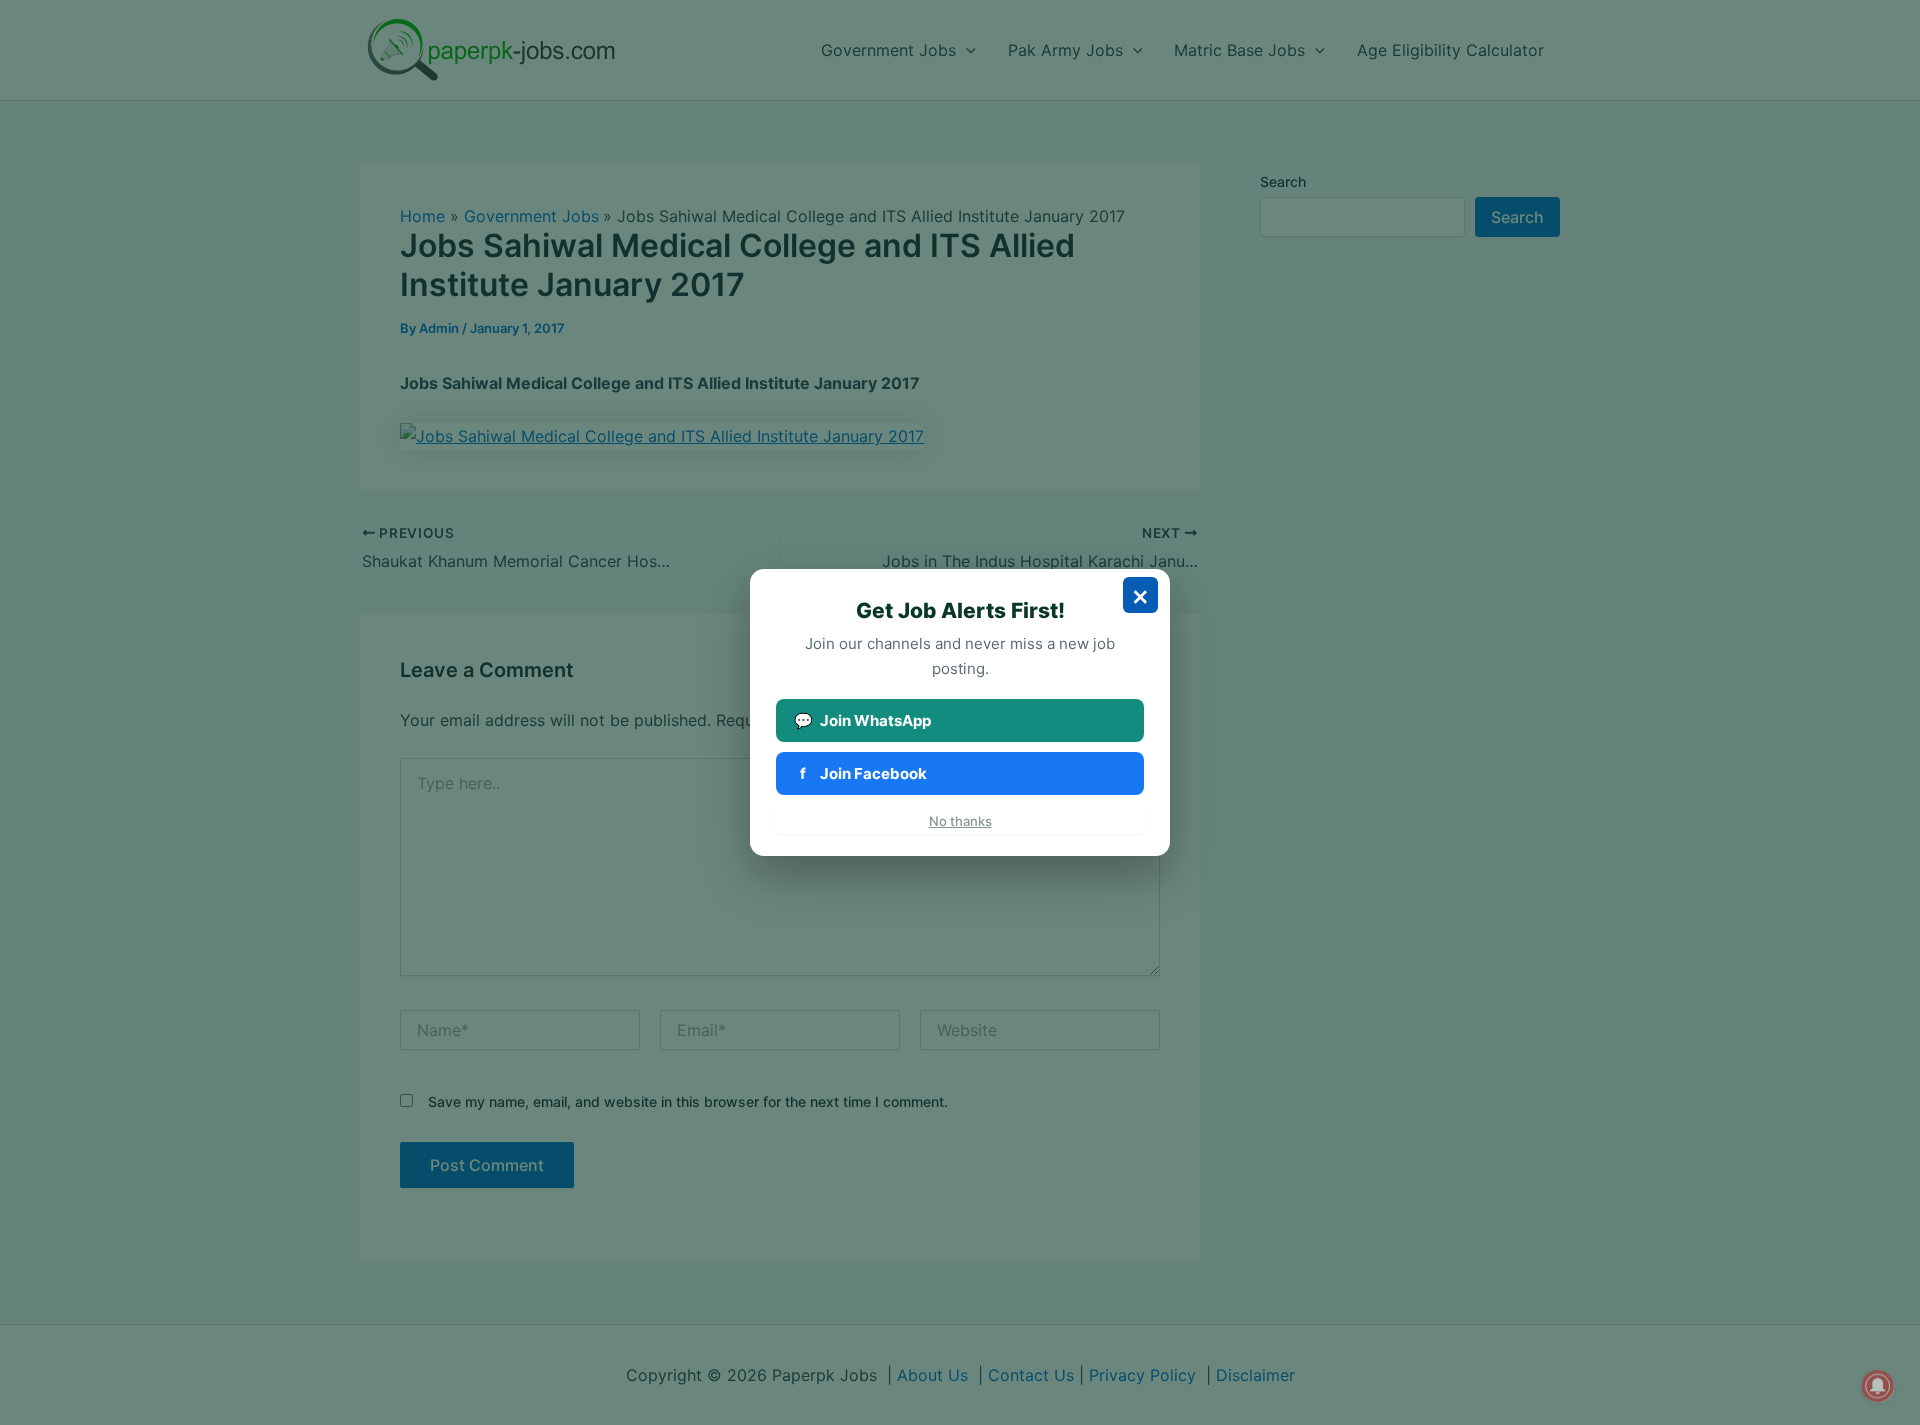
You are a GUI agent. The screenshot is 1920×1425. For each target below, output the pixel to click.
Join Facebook (863, 773)
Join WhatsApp (863, 720)
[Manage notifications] (1878, 1386)
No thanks (960, 821)
